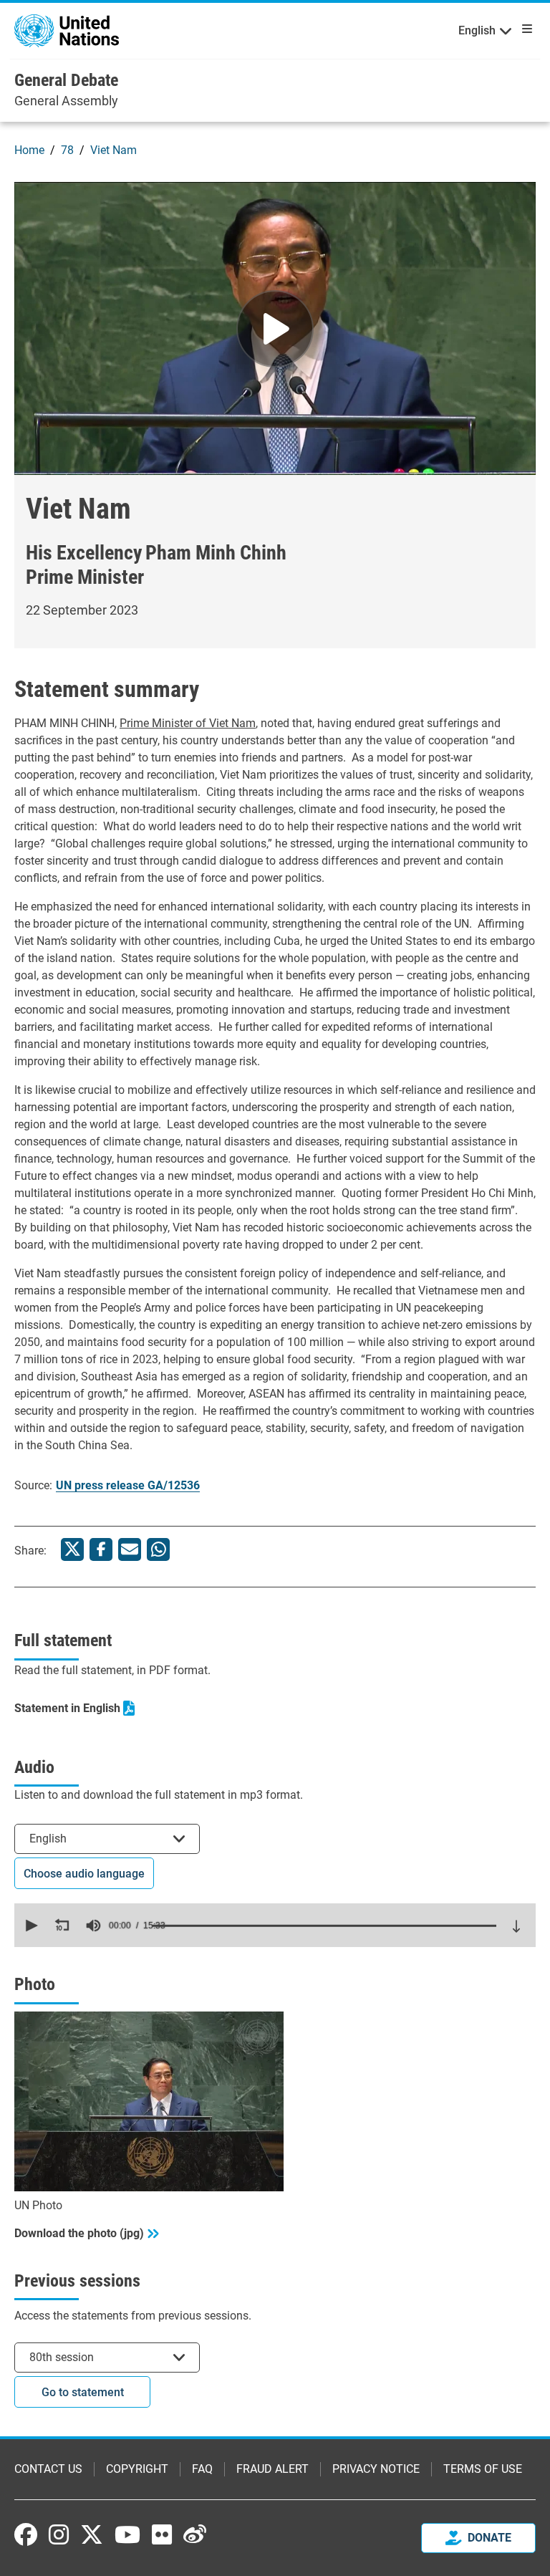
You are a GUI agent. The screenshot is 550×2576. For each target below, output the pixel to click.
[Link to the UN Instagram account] (59, 2534)
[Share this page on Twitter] (72, 1549)
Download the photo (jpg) (79, 2233)
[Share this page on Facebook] (101, 1549)
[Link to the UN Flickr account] (162, 2534)
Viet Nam (114, 150)
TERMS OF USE (483, 2469)
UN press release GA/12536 (128, 1485)
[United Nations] (67, 30)
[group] (93, 1926)
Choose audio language (84, 1874)
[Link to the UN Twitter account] (92, 2536)
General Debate (66, 80)
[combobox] (107, 1839)
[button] (30, 1926)
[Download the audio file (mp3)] (516, 1926)
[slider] (324, 1926)
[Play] (275, 329)
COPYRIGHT (137, 2469)
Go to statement (83, 2392)
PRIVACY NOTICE (376, 2469)
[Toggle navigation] (524, 29)
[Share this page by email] (130, 1549)
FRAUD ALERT (272, 2469)
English (477, 30)
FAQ (202, 2469)
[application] (275, 1925)
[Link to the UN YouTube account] (127, 2534)
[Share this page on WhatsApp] (158, 1549)
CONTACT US (48, 2469)
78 (67, 150)
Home (29, 150)
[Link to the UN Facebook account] (26, 2534)
